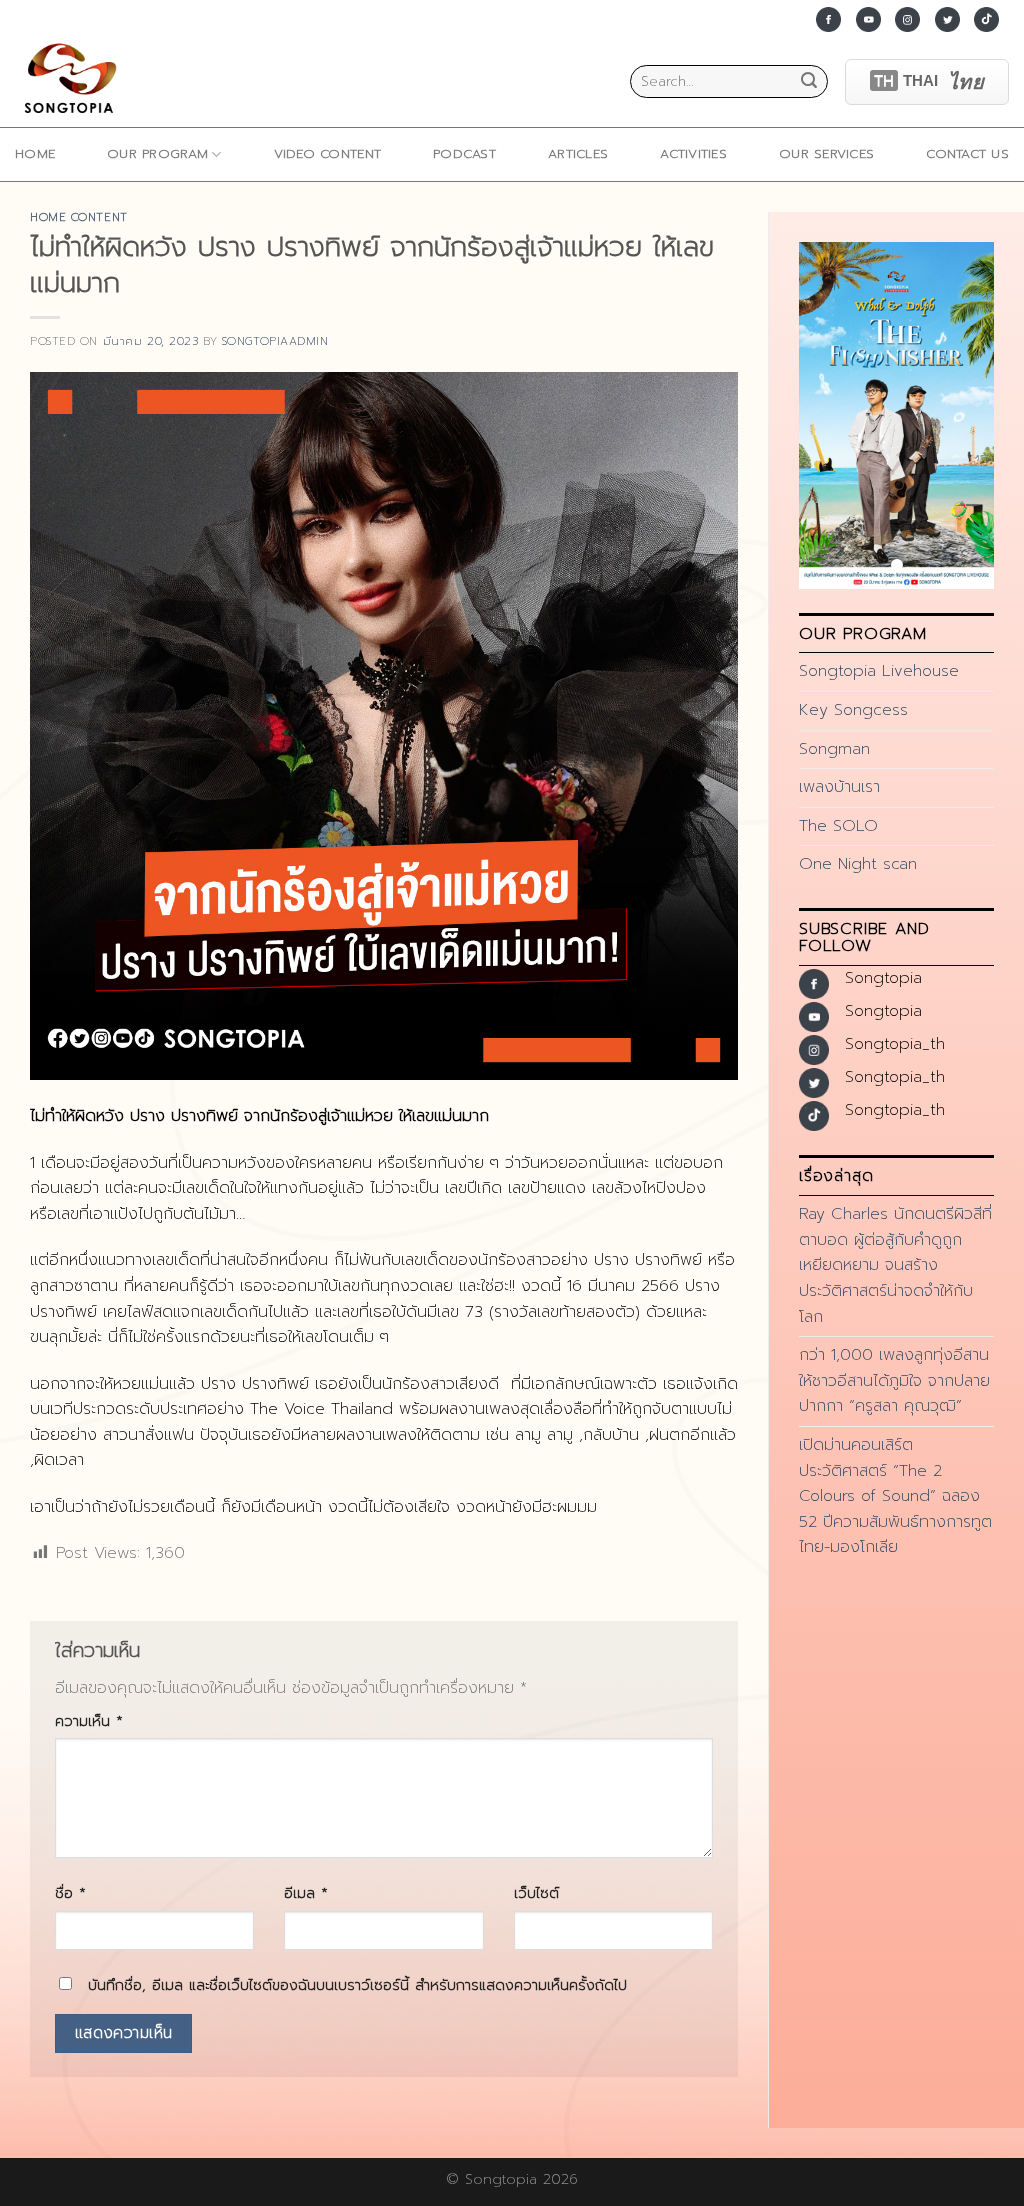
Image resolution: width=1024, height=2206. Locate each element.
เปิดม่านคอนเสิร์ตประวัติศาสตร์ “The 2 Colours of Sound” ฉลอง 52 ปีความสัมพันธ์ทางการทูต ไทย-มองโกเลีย (895, 1496)
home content (79, 217)
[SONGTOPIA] (75, 81)
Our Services (826, 153)
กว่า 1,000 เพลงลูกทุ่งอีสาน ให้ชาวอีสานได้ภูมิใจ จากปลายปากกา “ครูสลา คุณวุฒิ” (894, 1380)
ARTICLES (578, 153)
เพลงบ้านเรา (839, 787)
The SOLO (838, 826)
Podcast (464, 153)
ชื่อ (70, 1893)
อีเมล (306, 1893)
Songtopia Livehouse (879, 671)
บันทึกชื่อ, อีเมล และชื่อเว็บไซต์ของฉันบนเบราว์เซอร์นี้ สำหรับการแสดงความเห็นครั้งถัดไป (357, 1985)
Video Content (327, 153)
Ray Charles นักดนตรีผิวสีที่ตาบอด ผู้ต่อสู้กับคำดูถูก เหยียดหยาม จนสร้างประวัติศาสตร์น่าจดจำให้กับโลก (895, 1265)
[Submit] (809, 82)
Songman (834, 749)
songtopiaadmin (275, 341)
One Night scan (858, 864)
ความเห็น (89, 1721)
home (35, 153)
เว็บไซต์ (536, 1893)
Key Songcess (853, 710)
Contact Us (967, 153)
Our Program (157, 153)
